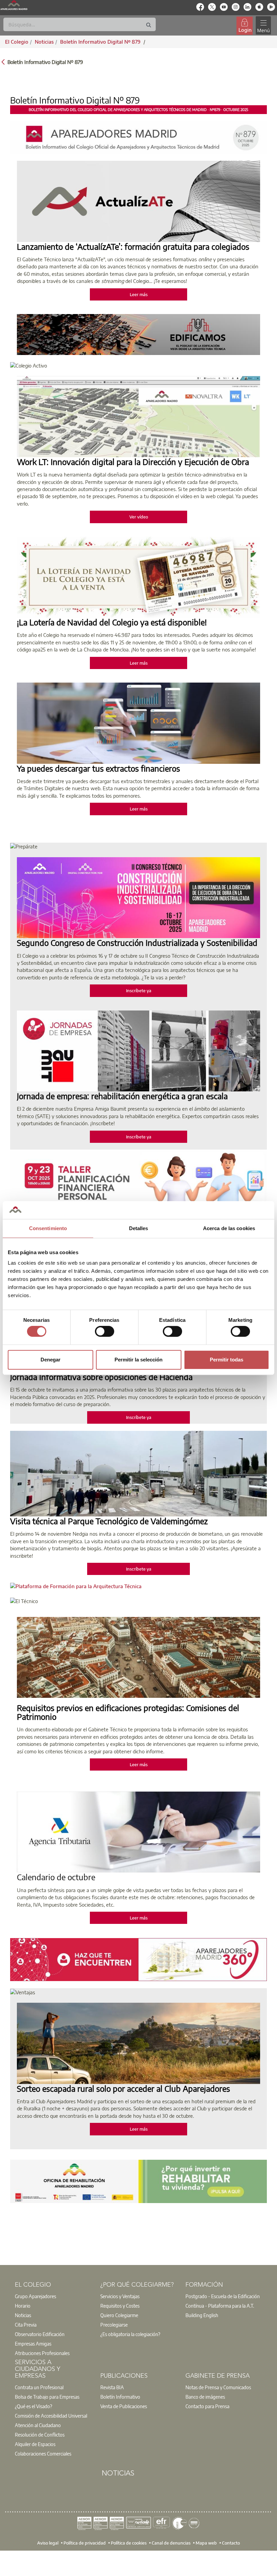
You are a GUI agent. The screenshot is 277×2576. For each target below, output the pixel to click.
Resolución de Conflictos (40, 2435)
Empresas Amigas (33, 2344)
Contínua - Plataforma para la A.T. (220, 2306)
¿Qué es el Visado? (33, 2406)
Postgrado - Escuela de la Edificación (223, 2296)
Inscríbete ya (139, 991)
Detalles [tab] (139, 1228)
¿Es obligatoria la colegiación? (130, 2334)
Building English (202, 2315)
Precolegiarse (114, 2325)
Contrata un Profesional (39, 2387)
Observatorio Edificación (40, 2334)
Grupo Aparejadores (35, 2296)
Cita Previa (26, 2325)
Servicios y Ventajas (120, 2296)
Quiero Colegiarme (119, 2315)
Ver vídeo (139, 517)
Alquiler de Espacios (35, 2444)
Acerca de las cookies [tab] (229, 1228)
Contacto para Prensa (207, 2406)
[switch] (105, 1331)
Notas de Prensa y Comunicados (218, 2387)
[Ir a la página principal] (14, 5)
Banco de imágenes (205, 2397)
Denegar (51, 1360)
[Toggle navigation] (263, 26)
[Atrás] (3, 61)
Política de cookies (129, 2542)
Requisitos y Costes (120, 2306)
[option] (53, 2296)
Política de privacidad (85, 2542)
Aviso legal (48, 2542)
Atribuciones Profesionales (42, 2353)
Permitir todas (226, 1360)
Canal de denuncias (171, 2542)
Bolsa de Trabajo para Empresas (47, 2397)
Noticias (23, 2315)
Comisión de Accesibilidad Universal (51, 2416)
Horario (23, 2306)
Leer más (139, 294)
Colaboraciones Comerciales (43, 2453)
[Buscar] (149, 25)
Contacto (231, 2542)
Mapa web (206, 2542)
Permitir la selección (138, 1360)
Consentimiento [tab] (48, 1228)
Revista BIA (112, 2387)
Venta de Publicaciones (124, 2406)
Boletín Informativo (120, 2397)
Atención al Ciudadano (38, 2425)
